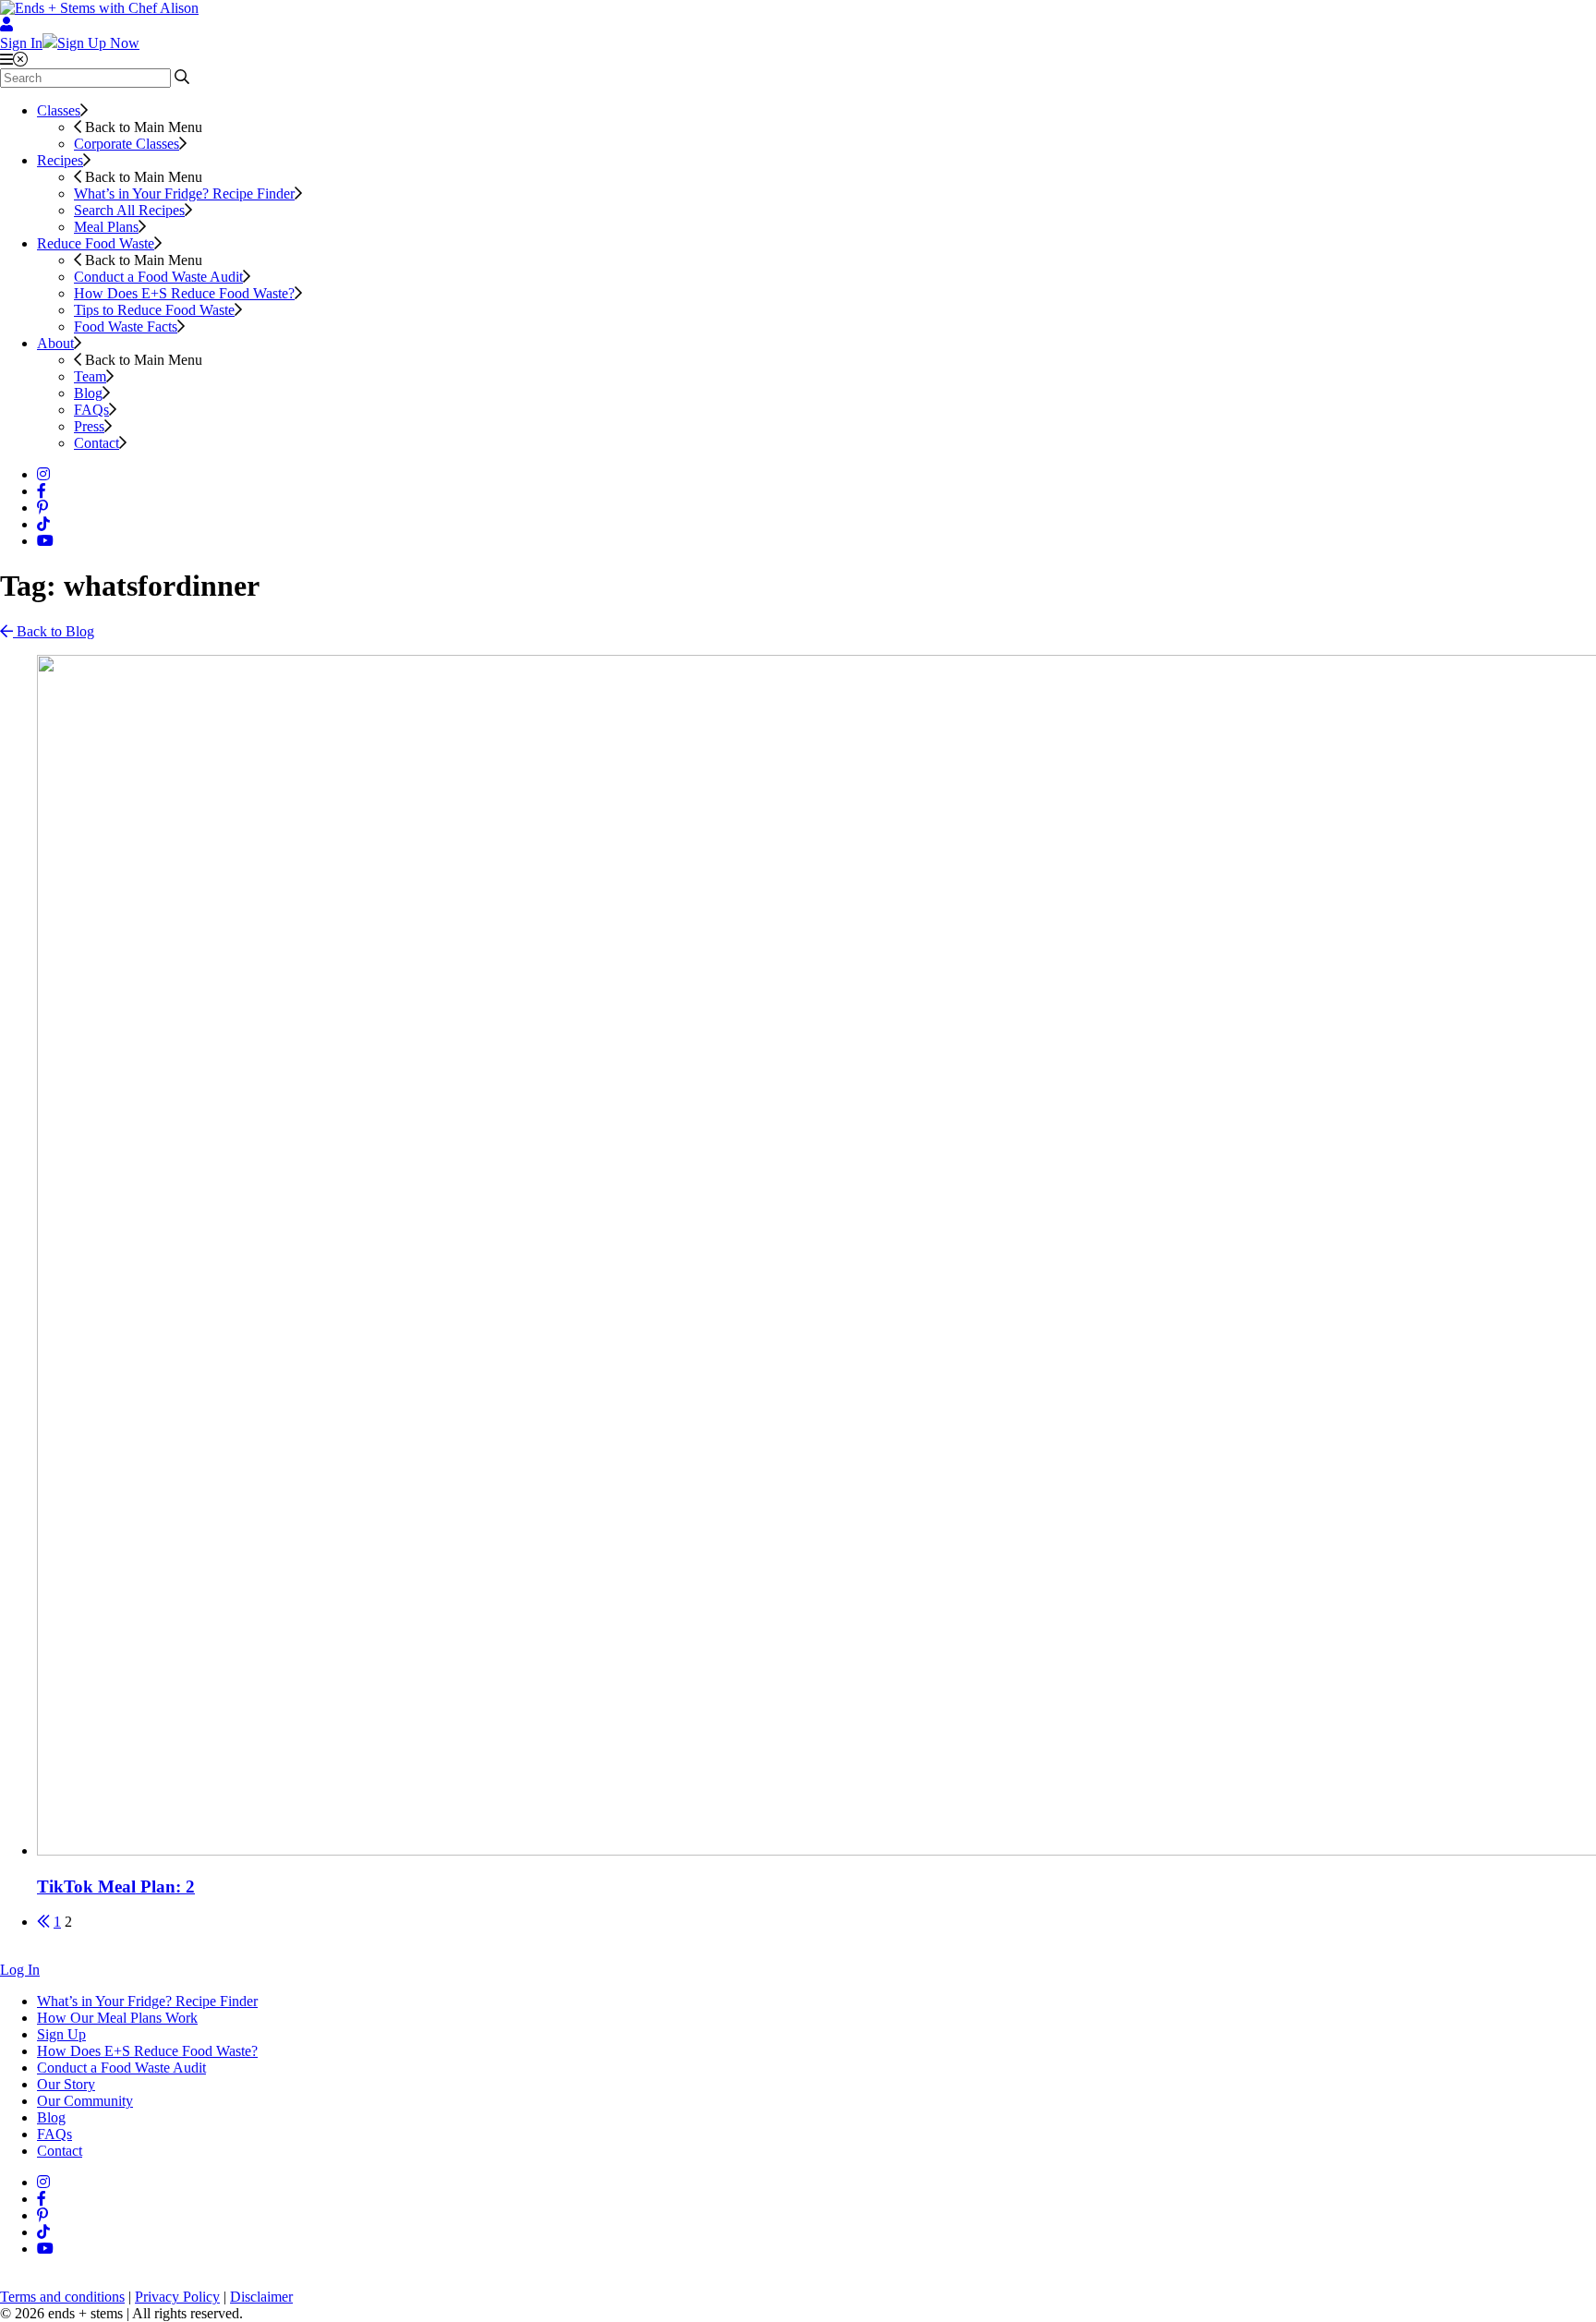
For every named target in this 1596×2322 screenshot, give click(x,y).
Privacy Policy (177, 2297)
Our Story (66, 2084)
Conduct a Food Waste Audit (158, 277)
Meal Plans (106, 227)
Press (89, 426)
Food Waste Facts (126, 327)
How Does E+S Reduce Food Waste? (184, 293)
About (55, 343)
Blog (88, 393)
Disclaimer (261, 2297)
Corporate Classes (127, 144)
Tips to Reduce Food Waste (154, 310)
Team (90, 376)
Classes (59, 110)
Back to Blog (54, 631)
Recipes (60, 160)
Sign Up (61, 2034)
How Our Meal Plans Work (117, 2018)
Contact (97, 443)
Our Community (85, 2101)
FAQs (91, 410)
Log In (20, 1970)
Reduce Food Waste (96, 243)
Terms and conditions (62, 2297)
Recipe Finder (184, 193)
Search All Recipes (129, 210)
